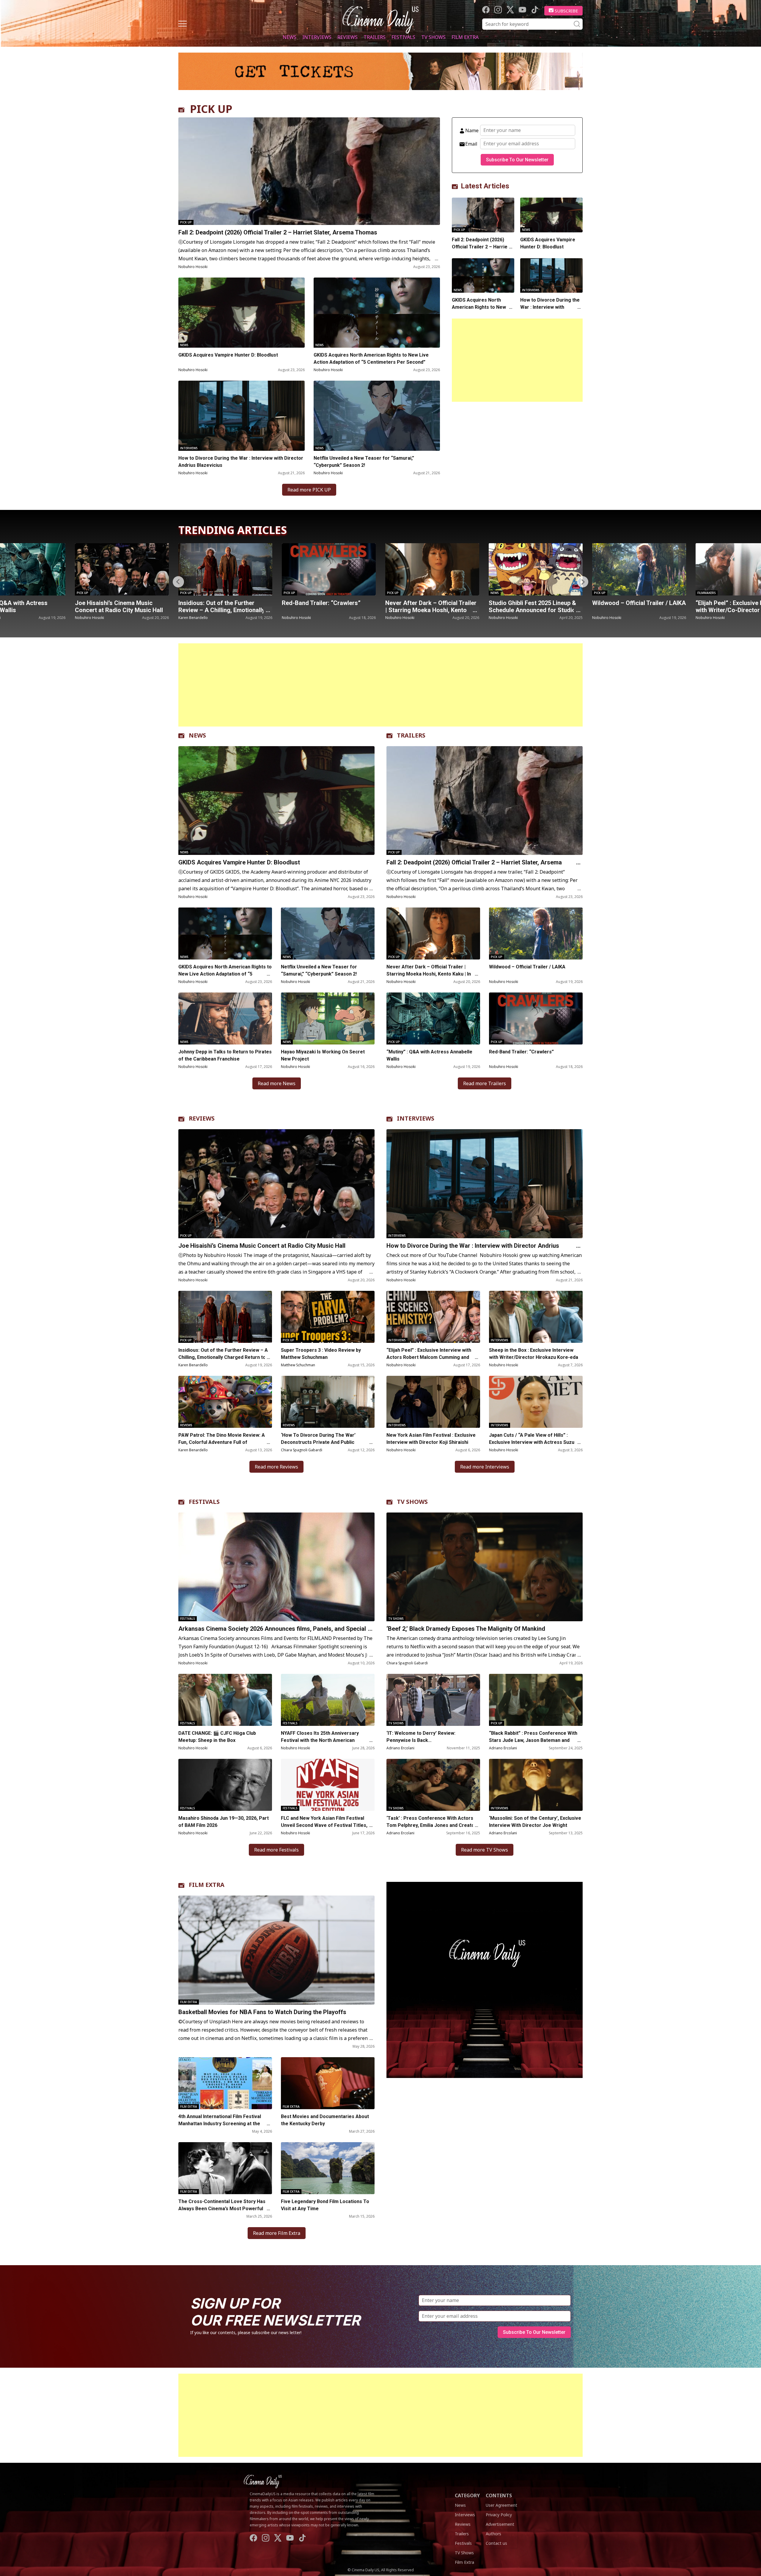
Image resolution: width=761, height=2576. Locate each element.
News (290, 37)
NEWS (197, 735)
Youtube (522, 10)
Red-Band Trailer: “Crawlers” (114, 603)
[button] (583, 582)
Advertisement (500, 2524)
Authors (493, 2534)
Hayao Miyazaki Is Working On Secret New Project (323, 1055)
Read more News (277, 1083)
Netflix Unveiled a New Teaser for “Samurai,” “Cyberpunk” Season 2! (364, 462)
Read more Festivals (276, 1850)
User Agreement (501, 2505)
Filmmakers (500, 593)
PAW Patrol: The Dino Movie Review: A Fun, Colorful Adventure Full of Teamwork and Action (222, 1442)
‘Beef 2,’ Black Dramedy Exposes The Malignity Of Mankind (466, 1629)
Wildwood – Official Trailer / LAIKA (432, 603)
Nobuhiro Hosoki (193, 267)
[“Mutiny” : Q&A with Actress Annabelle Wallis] (639, 569)
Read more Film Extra (277, 2233)
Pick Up (186, 222)
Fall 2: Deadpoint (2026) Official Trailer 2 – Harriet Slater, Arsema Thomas (278, 232)
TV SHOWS (412, 1502)
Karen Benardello (193, 1365)
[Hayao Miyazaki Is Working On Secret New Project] (328, 1018)
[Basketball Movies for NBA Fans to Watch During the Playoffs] (276, 1950)
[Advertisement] (517, 360)
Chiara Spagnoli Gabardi (302, 1450)
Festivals (403, 37)
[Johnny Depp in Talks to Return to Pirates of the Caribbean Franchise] (225, 1018)
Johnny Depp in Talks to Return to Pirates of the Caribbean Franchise (225, 1055)
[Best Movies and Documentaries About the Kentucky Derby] (328, 2083)
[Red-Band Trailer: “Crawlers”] (122, 569)
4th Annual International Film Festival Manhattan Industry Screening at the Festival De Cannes (220, 2124)
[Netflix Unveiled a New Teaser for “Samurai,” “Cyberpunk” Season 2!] (377, 416)
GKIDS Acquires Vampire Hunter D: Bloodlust (228, 355)
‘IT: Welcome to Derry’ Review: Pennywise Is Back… (421, 1737)
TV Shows (433, 37)
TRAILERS (411, 735)
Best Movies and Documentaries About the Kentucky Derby (325, 2120)
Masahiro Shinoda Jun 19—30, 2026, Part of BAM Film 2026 (224, 1822)
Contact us (496, 2543)
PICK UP (211, 109)
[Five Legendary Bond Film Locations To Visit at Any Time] (328, 2168)
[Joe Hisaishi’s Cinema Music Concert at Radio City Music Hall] (276, 1184)
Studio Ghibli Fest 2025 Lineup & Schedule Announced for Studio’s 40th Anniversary (327, 610)
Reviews (348, 37)
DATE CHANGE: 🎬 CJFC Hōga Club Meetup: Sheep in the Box (217, 1737)
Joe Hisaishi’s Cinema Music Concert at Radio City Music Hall (262, 1246)
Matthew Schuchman (298, 1365)
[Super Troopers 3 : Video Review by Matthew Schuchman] (328, 1317)
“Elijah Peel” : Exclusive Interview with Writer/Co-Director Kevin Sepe (533, 610)
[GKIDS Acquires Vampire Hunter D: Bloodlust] (242, 313)
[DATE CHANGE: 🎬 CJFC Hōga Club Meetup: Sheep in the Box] (225, 1700)
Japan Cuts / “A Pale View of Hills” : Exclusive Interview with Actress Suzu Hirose (532, 1442)
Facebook (486, 10)
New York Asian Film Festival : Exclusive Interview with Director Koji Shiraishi (431, 1439)
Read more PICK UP (309, 490)
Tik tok (535, 10)
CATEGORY (467, 2495)
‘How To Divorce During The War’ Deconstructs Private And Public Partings (318, 1442)
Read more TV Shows (485, 1850)
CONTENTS (499, 2495)
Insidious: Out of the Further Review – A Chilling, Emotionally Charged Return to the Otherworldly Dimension (223, 1357)
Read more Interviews (485, 1467)
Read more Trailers (485, 1083)
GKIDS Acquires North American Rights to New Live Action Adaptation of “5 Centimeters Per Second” (371, 359)
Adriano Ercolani (400, 1748)
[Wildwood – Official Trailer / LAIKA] (432, 569)
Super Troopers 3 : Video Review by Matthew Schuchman (321, 1354)
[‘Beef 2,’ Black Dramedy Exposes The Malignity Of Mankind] (485, 1567)
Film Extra (465, 37)
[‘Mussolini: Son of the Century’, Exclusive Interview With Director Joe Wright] (536, 1785)
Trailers (375, 37)
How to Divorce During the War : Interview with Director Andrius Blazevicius (241, 462)
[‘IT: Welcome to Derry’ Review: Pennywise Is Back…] (433, 1700)
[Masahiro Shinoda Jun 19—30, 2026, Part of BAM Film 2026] (225, 1785)
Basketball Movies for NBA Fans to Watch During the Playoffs (262, 2012)
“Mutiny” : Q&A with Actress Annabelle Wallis (630, 606)
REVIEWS (202, 1118)
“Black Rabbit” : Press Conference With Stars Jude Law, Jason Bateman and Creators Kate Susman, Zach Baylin (533, 1740)
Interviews (317, 37)
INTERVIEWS (416, 1118)
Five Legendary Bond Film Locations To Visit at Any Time (325, 2205)
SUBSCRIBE (566, 11)
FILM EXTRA (207, 1885)
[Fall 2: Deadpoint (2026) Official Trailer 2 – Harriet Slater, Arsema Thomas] (309, 171)
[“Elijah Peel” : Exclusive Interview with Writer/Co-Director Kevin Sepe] (536, 569)
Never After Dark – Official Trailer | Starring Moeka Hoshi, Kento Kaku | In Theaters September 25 (224, 610)
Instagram (498, 10)
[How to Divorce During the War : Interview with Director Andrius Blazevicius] (242, 416)
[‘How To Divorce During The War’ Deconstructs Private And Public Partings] (328, 1402)
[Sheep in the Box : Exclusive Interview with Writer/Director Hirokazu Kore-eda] (536, 1317)
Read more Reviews (276, 1467)
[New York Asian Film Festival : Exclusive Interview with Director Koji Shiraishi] (433, 1402)
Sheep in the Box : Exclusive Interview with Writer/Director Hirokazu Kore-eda (534, 1354)
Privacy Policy (499, 2515)
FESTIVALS (204, 1502)
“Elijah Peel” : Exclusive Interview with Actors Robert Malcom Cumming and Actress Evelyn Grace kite (429, 1357)
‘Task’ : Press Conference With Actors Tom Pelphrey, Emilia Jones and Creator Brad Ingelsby (431, 1825)
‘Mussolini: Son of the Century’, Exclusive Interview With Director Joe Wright (535, 1822)
